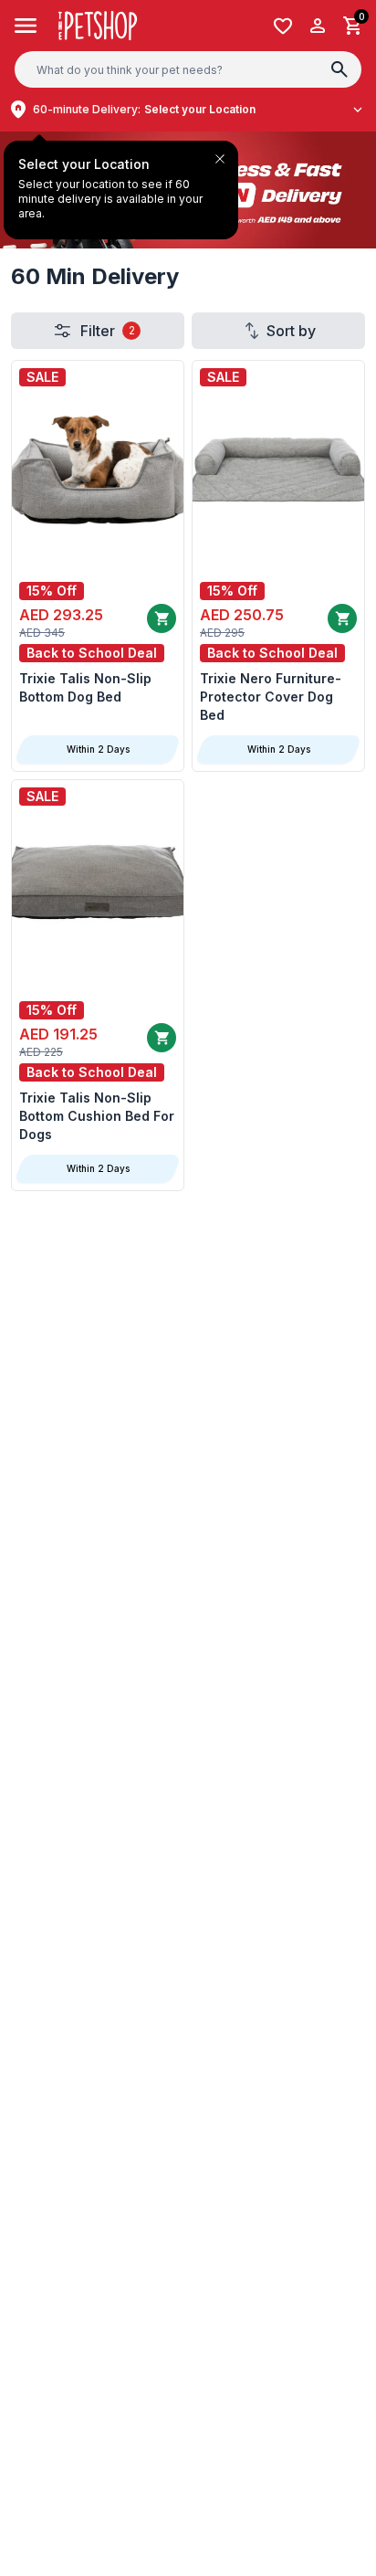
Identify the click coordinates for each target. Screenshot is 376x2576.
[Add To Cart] (342, 618)
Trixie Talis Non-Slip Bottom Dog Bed (85, 687)
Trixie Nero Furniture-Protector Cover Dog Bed (271, 697)
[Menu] (26, 26)
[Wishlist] (283, 26)
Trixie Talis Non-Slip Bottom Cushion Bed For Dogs (97, 1116)
